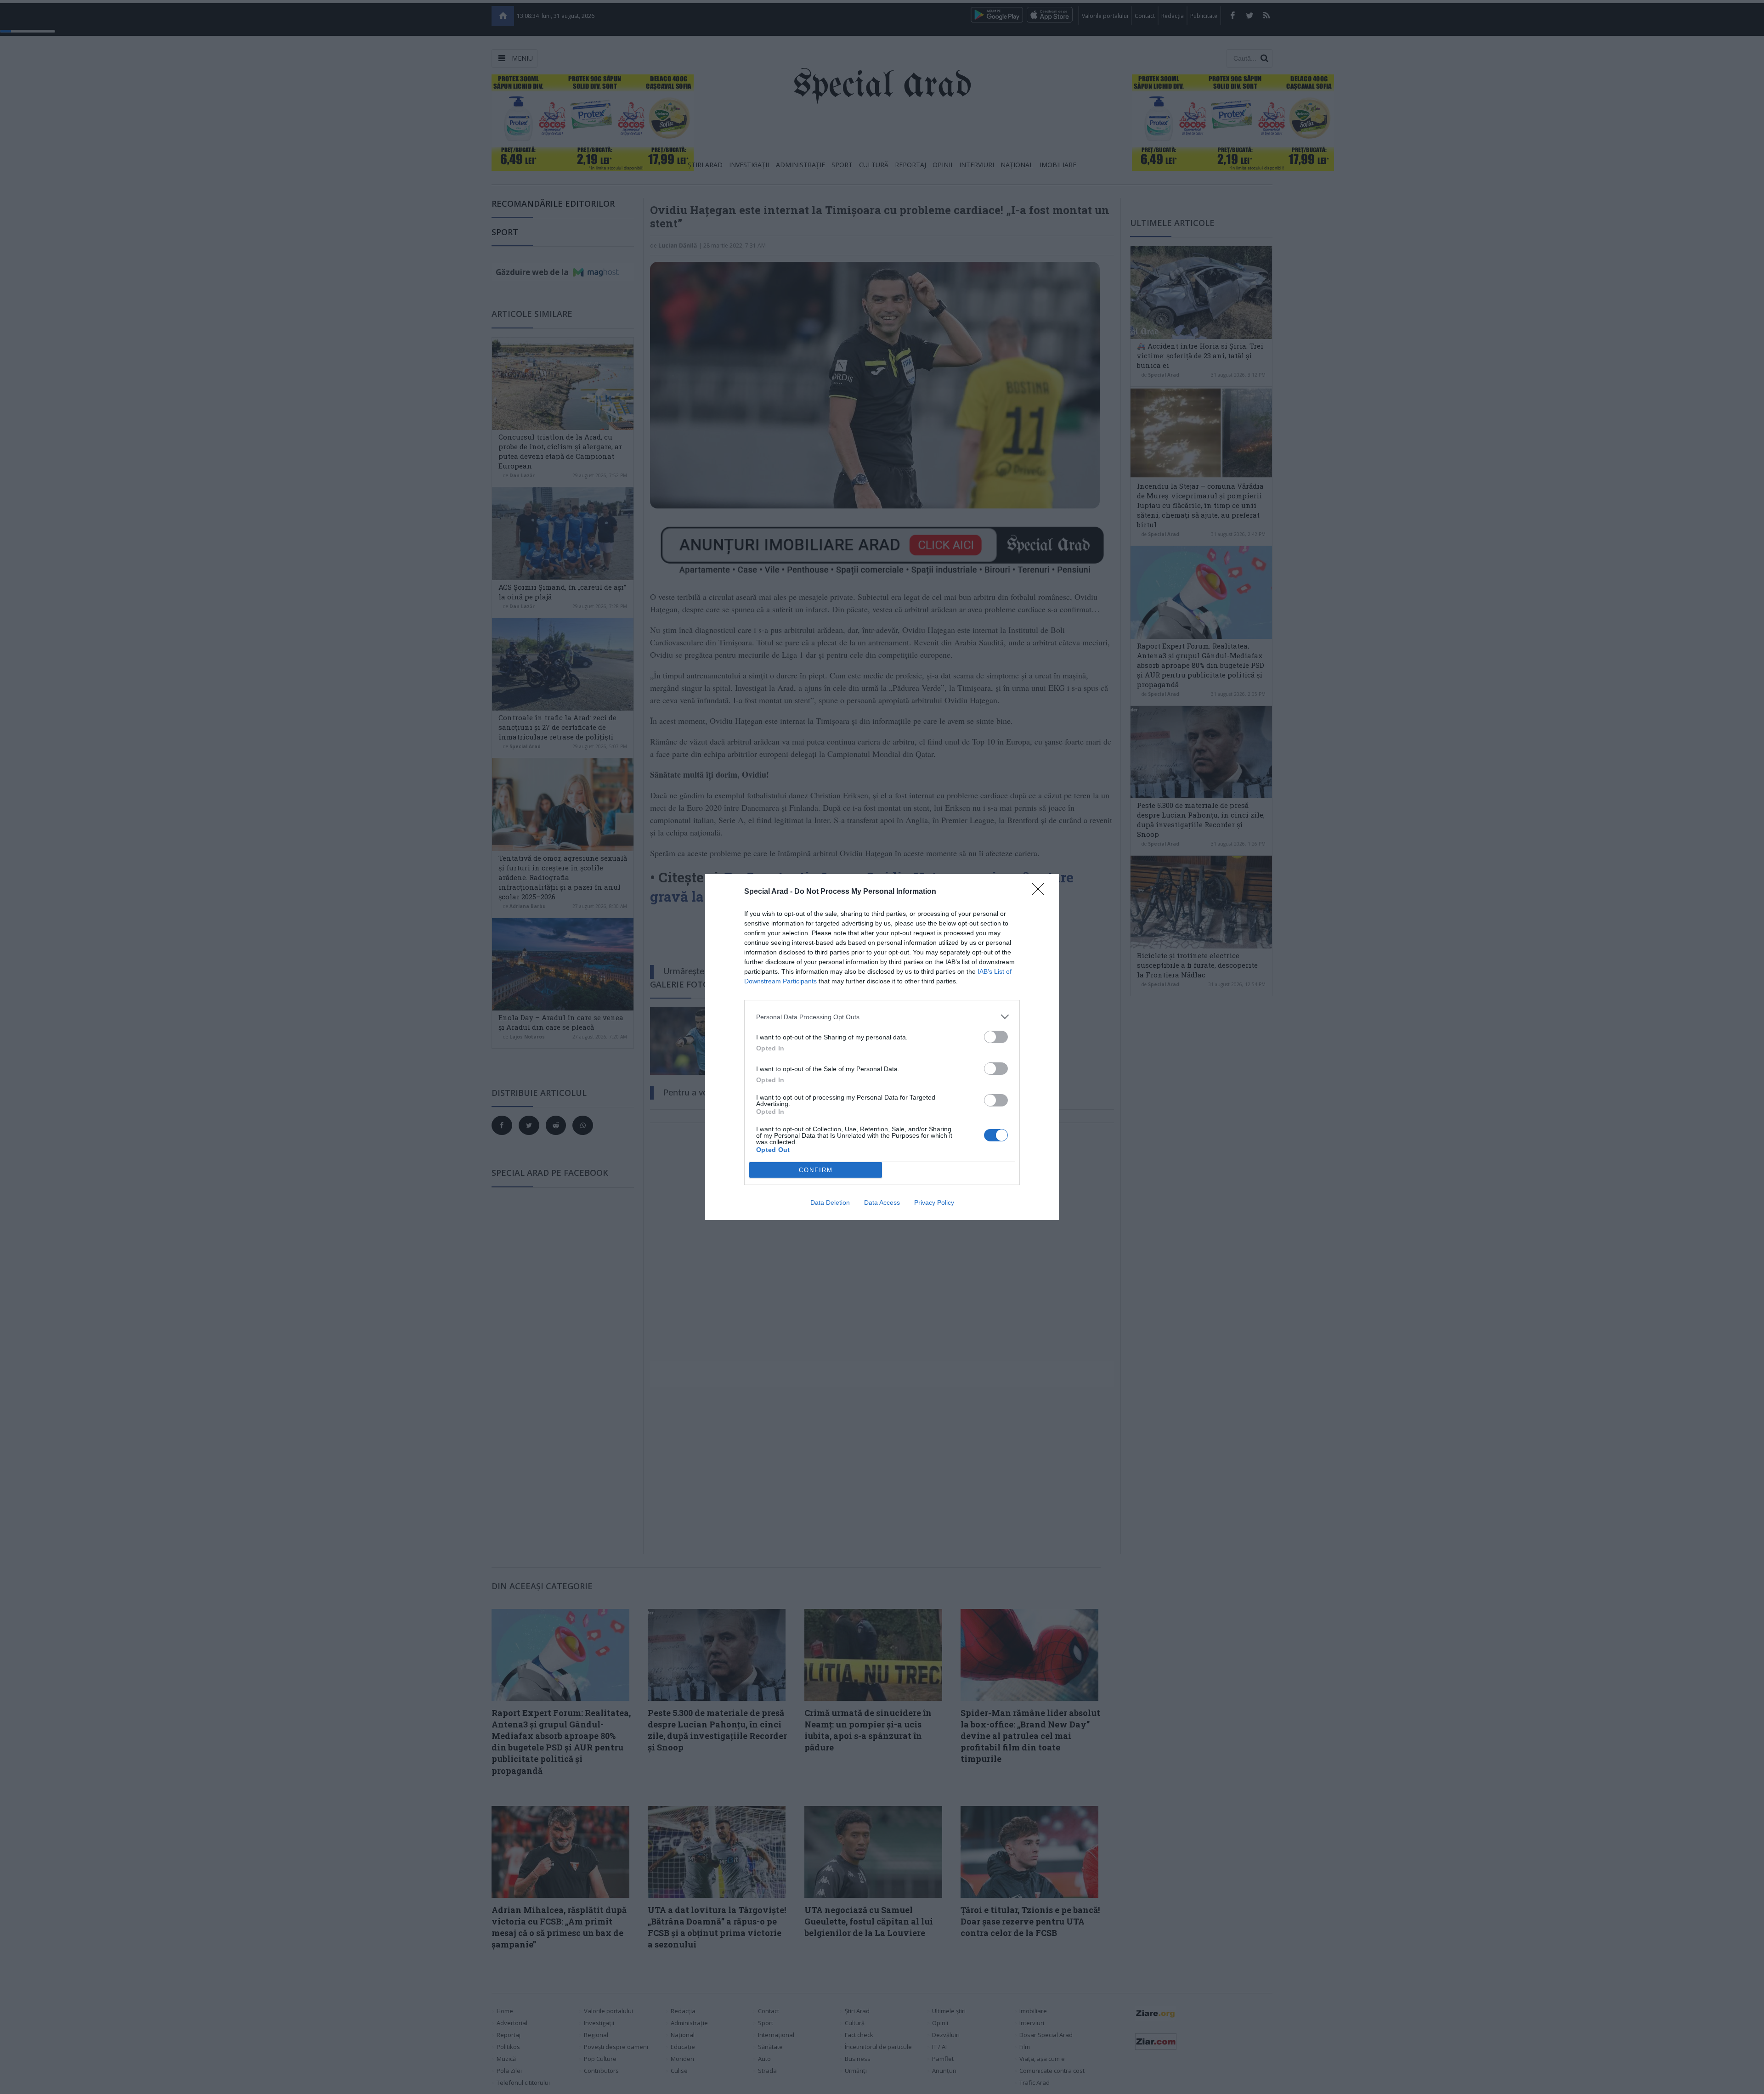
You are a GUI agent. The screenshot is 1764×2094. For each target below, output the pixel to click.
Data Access (882, 1202)
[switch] (996, 1037)
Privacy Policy (934, 1202)
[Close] (1041, 892)
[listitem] (882, 1017)
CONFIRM (816, 1170)
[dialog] (882, 1047)
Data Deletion (830, 1202)
